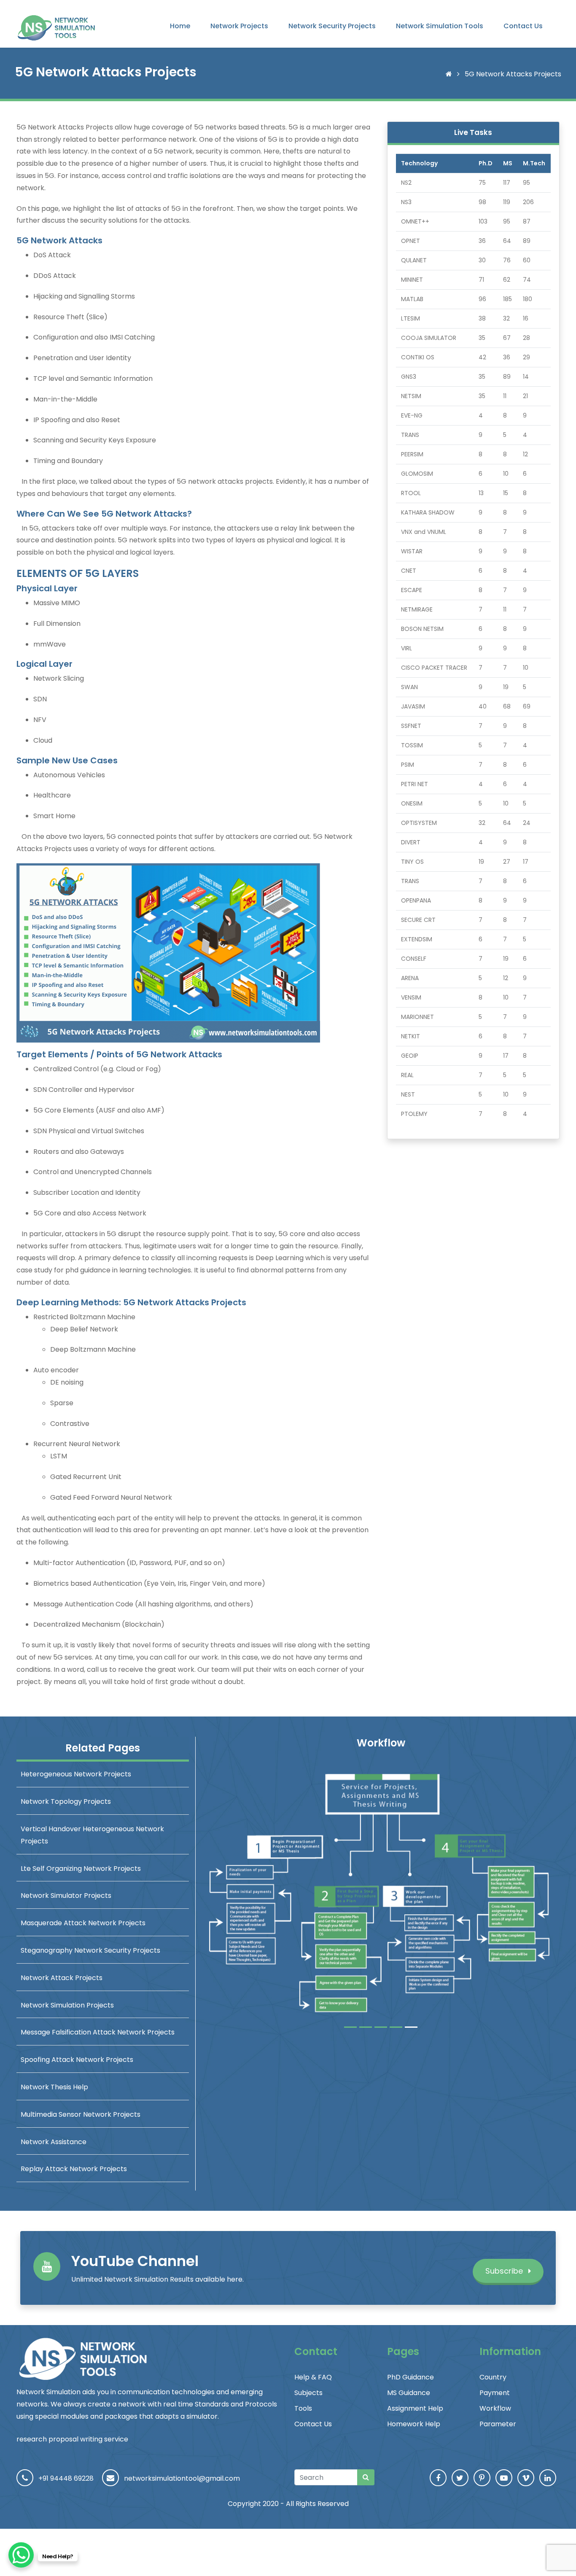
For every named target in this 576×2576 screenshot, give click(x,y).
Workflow (495, 2408)
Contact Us (523, 26)
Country (493, 2377)
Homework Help (414, 2424)
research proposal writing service (72, 2439)
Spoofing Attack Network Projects (77, 2060)
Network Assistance (54, 2142)
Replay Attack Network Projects (74, 2169)
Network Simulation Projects (67, 2005)
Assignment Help (415, 2408)
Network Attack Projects (62, 1978)
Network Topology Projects (66, 1801)
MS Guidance (409, 2393)
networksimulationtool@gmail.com (182, 2478)
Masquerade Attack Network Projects (83, 1923)
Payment (495, 2393)
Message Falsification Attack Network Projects (98, 2032)
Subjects (308, 2393)
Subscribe (505, 2271)
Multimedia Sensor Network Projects (81, 2114)
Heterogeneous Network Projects (76, 1774)
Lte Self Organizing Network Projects (81, 1869)
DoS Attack (52, 255)
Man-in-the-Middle (65, 399)
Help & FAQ (313, 2377)
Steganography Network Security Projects (90, 1950)
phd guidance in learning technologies (128, 1270)
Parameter (498, 2424)
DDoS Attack (55, 276)
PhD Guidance (410, 2377)
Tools (303, 2408)
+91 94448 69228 (66, 2478)
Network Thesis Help (54, 2087)
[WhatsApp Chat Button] (21, 2555)
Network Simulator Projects (66, 1896)
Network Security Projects (332, 26)
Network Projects (239, 26)
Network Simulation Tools (440, 26)
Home (180, 26)
